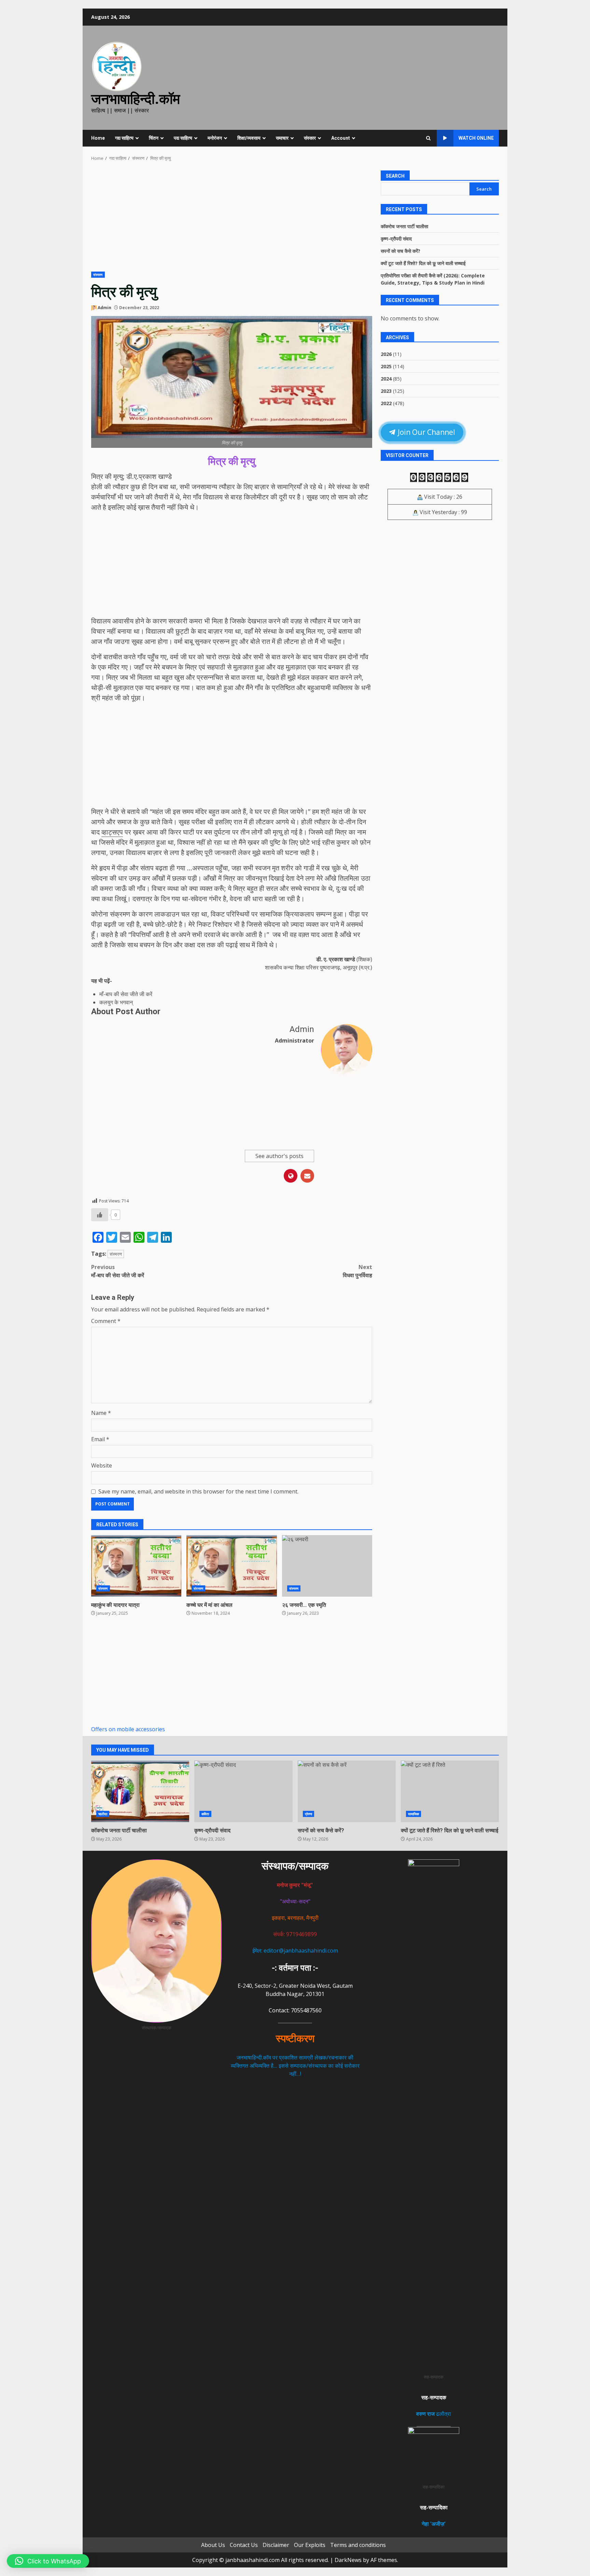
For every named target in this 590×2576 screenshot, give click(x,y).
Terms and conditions (358, 2545)
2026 (386, 354)
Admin (104, 308)
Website (102, 1465)
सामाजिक (413, 1814)
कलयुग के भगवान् (116, 1002)
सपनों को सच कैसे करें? (401, 251)
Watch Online (476, 138)
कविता (205, 1814)
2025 (386, 366)
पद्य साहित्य (183, 138)
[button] (48, 2561)
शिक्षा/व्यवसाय (249, 138)
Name (101, 1413)
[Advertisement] (232, 221)
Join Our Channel (426, 432)
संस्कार (310, 138)
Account (341, 138)
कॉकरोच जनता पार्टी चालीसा (404, 226)
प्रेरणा (308, 1814)
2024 (386, 379)
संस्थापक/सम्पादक (295, 1866)
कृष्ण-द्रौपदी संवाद (396, 239)
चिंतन (154, 138)
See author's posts (279, 1156)
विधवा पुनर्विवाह (357, 1271)
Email (100, 1439)
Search (395, 176)
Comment (106, 1321)
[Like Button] (100, 1215)
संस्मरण (98, 275)
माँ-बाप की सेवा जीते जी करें (126, 994)
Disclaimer (276, 2545)
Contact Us (244, 2545)
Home (98, 138)
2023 (386, 391)
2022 (386, 403)
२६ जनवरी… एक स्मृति (327, 1566)
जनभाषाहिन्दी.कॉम (136, 99)
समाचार (282, 138)
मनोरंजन (215, 138)
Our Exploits (310, 2545)
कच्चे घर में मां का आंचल (231, 1566)
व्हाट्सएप (112, 832)
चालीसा (103, 1814)
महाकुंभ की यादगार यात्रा (136, 1566)
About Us (213, 2545)
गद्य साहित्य (124, 138)
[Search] (428, 138)
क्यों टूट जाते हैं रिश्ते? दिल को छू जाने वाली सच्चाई (423, 263)
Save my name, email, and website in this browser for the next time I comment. (198, 1491)
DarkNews (348, 2560)
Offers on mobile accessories (128, 1729)
